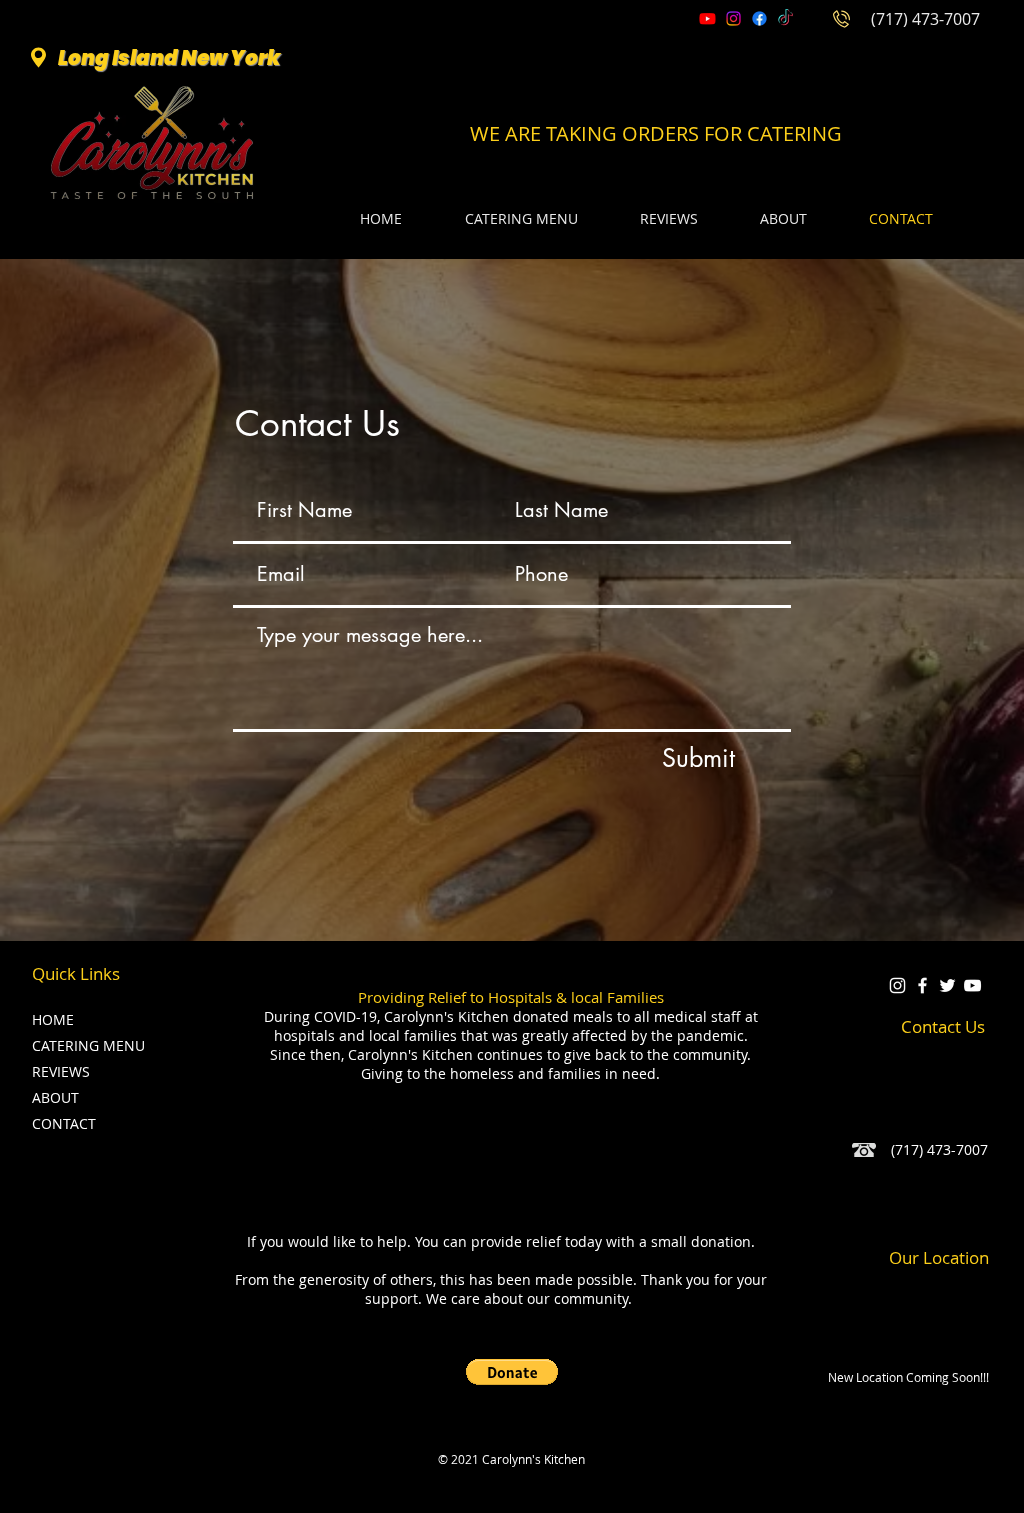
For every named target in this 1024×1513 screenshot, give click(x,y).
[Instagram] (733, 18)
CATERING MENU (84, 1045)
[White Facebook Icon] (922, 985)
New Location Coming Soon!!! (908, 1377)
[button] (512, 1372)
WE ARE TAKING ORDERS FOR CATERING (656, 133)
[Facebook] (759, 18)
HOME (53, 1019)
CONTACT (64, 1123)
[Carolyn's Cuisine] (947, 985)
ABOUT (55, 1097)
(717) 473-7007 (925, 19)
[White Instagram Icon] (897, 985)
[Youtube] (707, 18)
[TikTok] (785, 18)
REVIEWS (61, 1071)
